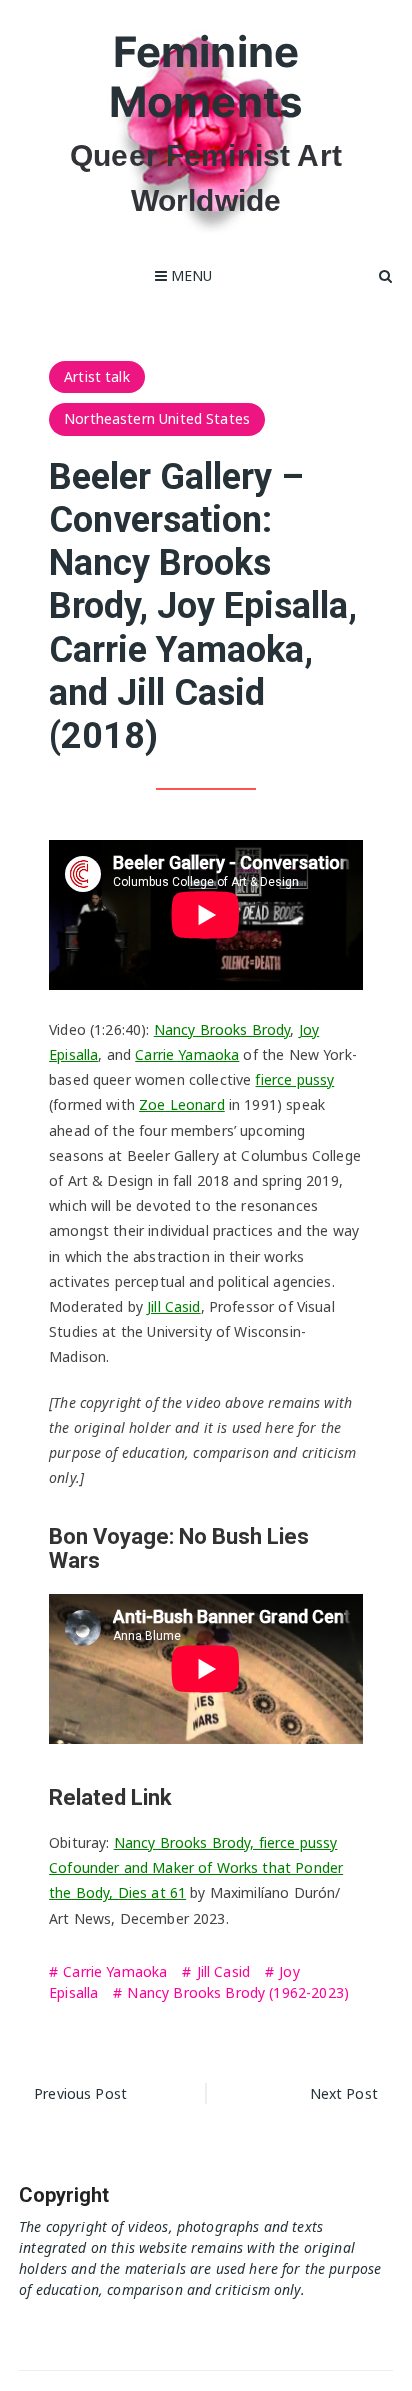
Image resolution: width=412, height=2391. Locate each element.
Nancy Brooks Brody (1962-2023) (238, 1992)
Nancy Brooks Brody (222, 1029)
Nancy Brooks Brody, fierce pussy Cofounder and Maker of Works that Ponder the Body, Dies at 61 (196, 1867)
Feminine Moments (206, 76)
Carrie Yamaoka (187, 1054)
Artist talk (97, 376)
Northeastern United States (157, 418)
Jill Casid (174, 1306)
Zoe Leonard (182, 1104)
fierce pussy (294, 1079)
